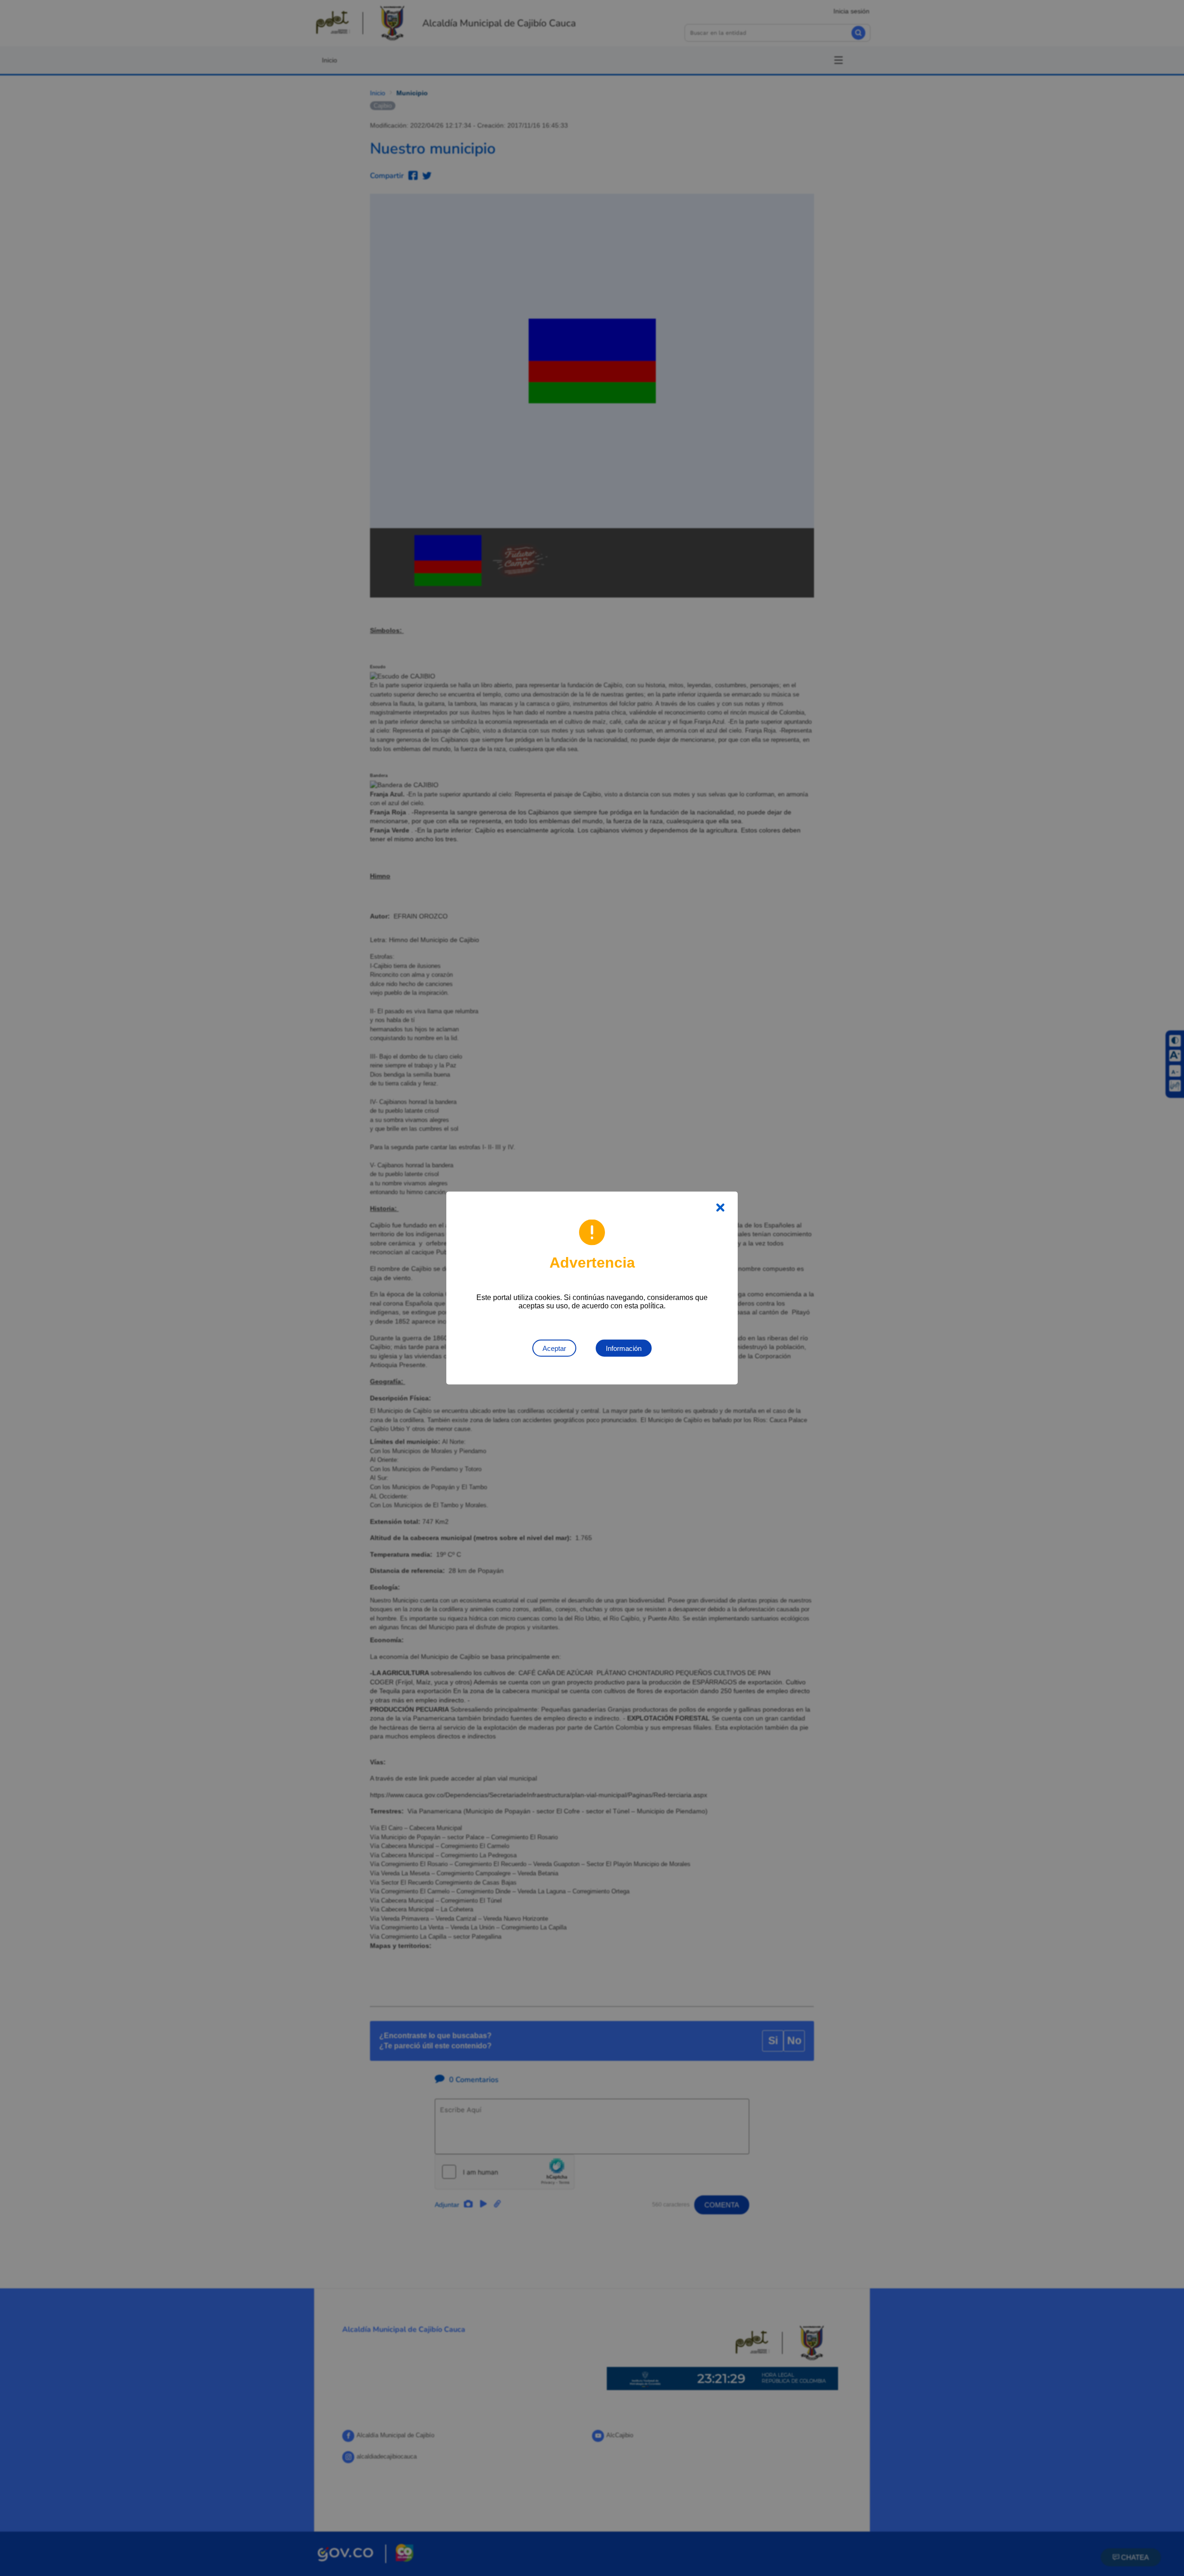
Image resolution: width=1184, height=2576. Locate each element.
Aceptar (554, 1348)
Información (624, 1348)
